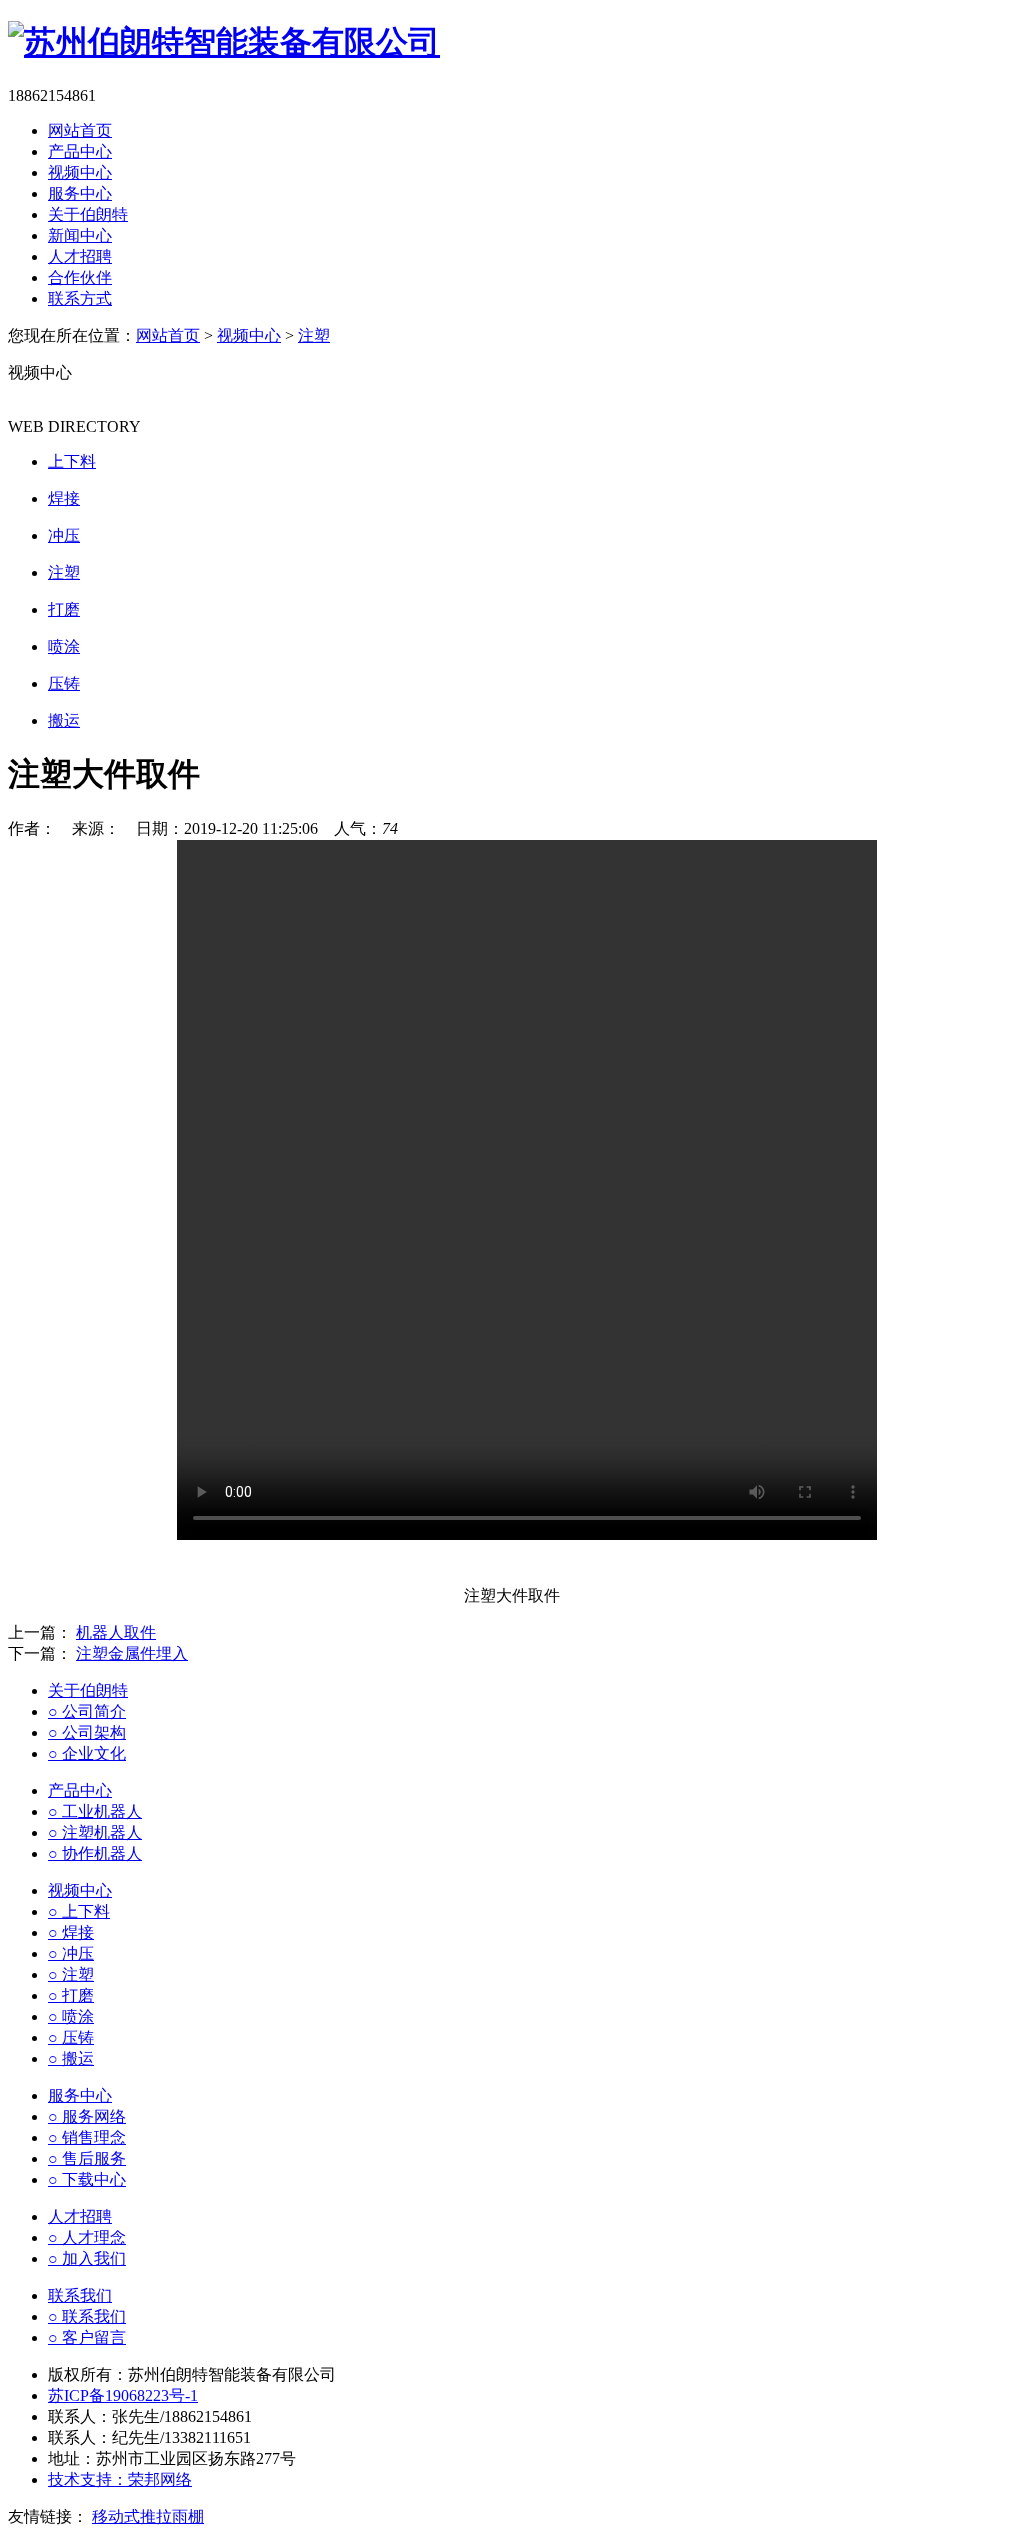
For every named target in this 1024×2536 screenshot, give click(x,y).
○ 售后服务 (87, 2158)
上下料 (72, 461)
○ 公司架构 (87, 1732)
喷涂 (64, 646)
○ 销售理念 (87, 2137)
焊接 (64, 498)
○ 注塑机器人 (95, 1832)
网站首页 (80, 130)
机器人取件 (116, 1632)
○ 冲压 (71, 1953)
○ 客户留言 (87, 2337)
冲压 (64, 535)
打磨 (64, 609)
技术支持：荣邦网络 (120, 2479)
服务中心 (80, 193)
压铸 (64, 683)
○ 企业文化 (87, 1753)
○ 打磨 (71, 1995)
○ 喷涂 (71, 2016)
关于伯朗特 (88, 214)
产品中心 (80, 151)
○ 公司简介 (87, 1711)
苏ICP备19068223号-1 (123, 2395)
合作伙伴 (80, 277)
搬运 (64, 720)
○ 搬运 (71, 2058)
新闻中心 (80, 235)
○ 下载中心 (87, 2179)
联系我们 (80, 2295)
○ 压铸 (71, 2037)
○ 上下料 (79, 1911)
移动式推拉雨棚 (148, 2516)
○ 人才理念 (87, 2237)
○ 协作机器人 (95, 1853)
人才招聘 (80, 256)
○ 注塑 (71, 1974)
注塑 (314, 335)
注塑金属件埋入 (132, 1653)
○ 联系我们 (87, 2316)
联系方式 (80, 298)
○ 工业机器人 (95, 1811)
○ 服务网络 (87, 2116)
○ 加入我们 (87, 2258)
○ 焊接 (71, 1932)
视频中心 (80, 172)
